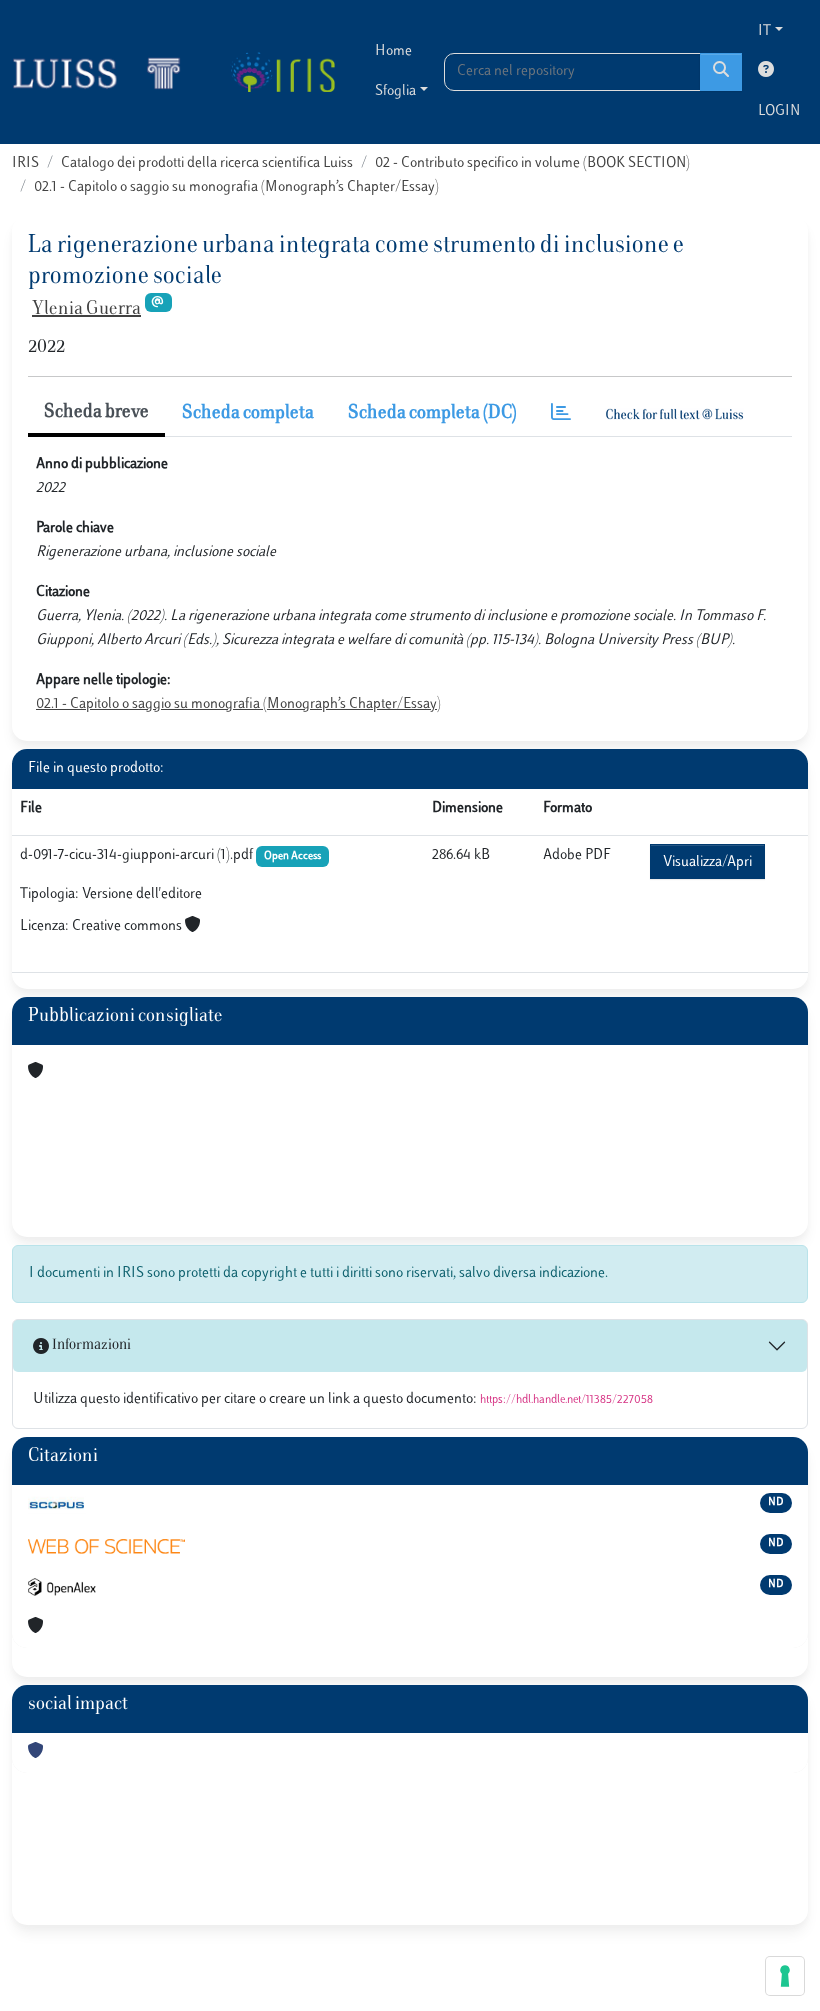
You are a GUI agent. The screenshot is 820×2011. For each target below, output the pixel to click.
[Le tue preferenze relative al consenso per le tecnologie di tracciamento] (785, 1976)
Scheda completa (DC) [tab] (432, 414)
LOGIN (779, 111)
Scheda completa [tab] (248, 414)
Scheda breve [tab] (96, 413)
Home (393, 51)
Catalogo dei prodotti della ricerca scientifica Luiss (207, 163)
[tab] (561, 414)
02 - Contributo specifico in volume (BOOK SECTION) (532, 163)
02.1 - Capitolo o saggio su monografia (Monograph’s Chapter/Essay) (236, 187)
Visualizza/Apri (707, 862)
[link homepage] (105, 72)
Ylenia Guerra (86, 310)
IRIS (25, 163)
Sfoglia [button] (395, 91)
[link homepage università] (282, 72)
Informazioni (90, 1345)
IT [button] (764, 31)
